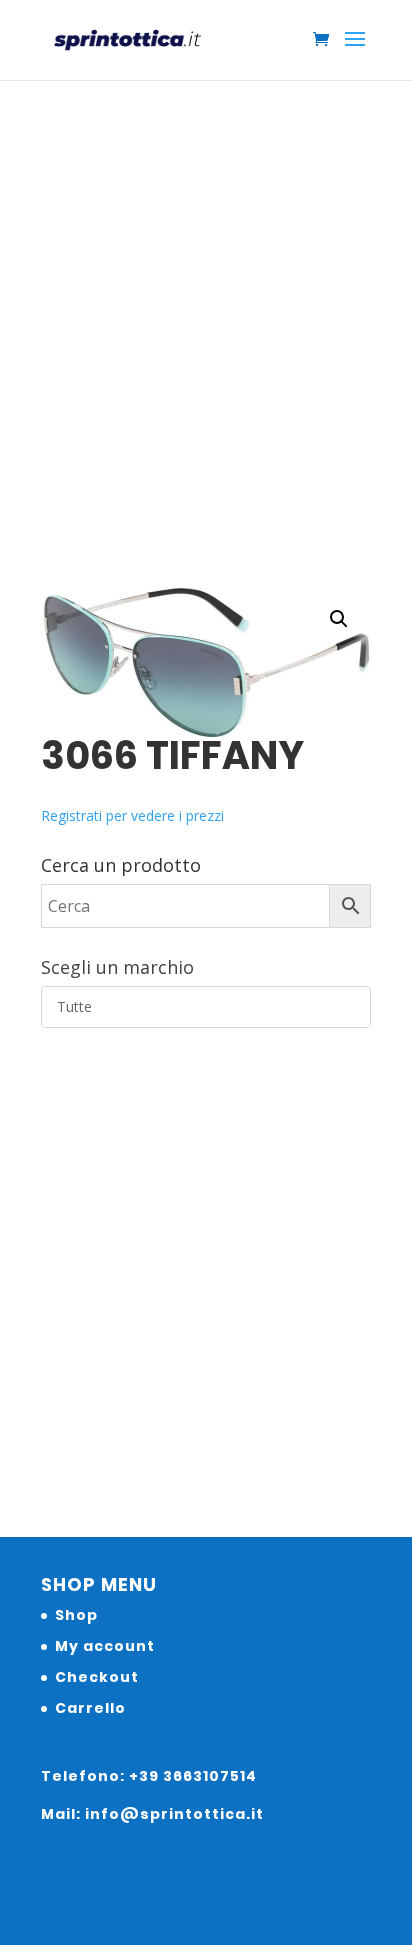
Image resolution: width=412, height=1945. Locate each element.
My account (105, 1646)
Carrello (90, 1708)
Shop (76, 1615)
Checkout (97, 1677)
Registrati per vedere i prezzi (132, 815)
